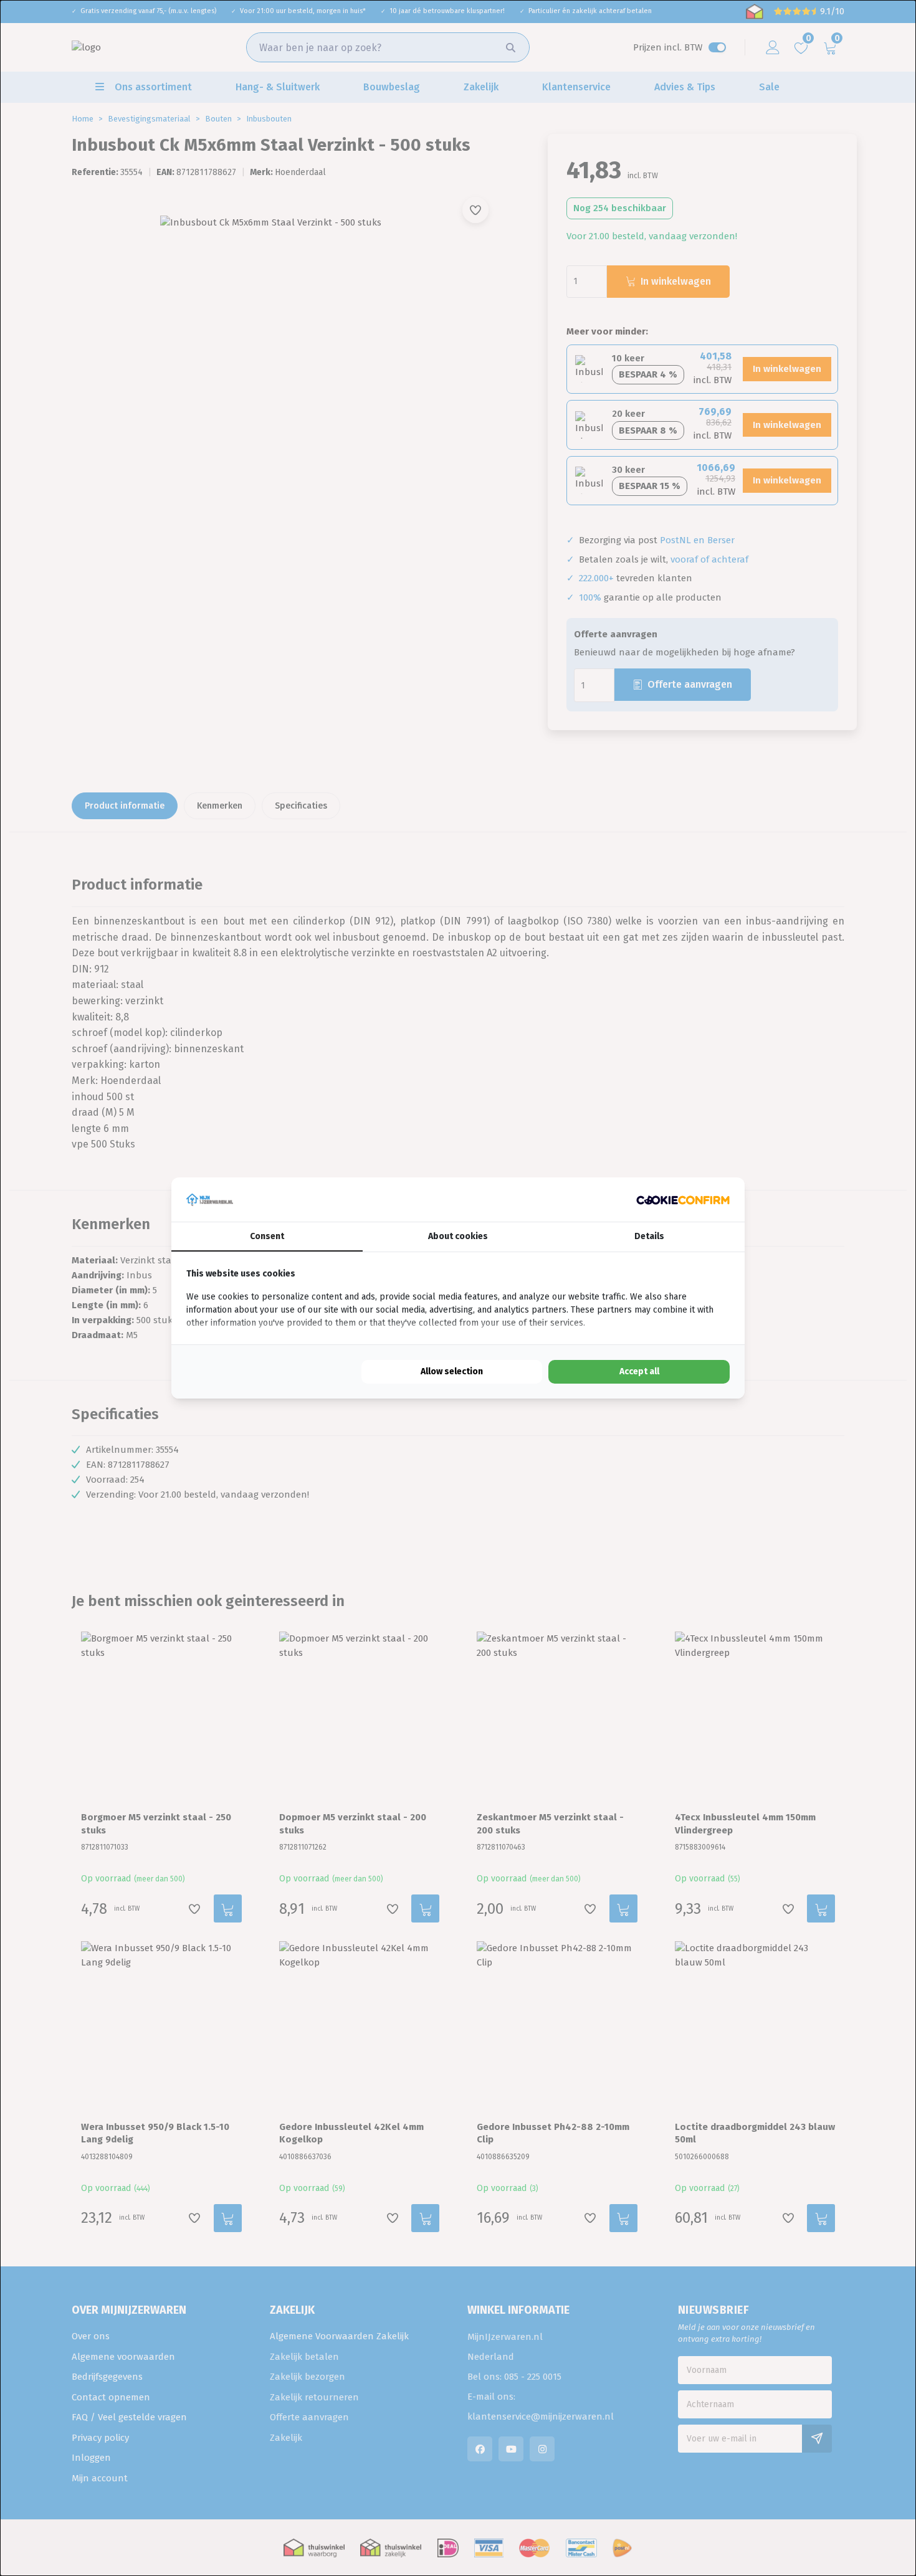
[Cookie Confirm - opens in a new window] (683, 1200)
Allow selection (452, 1371)
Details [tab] (649, 1236)
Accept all (639, 1371)
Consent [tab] (267, 1236)
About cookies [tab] (458, 1236)
